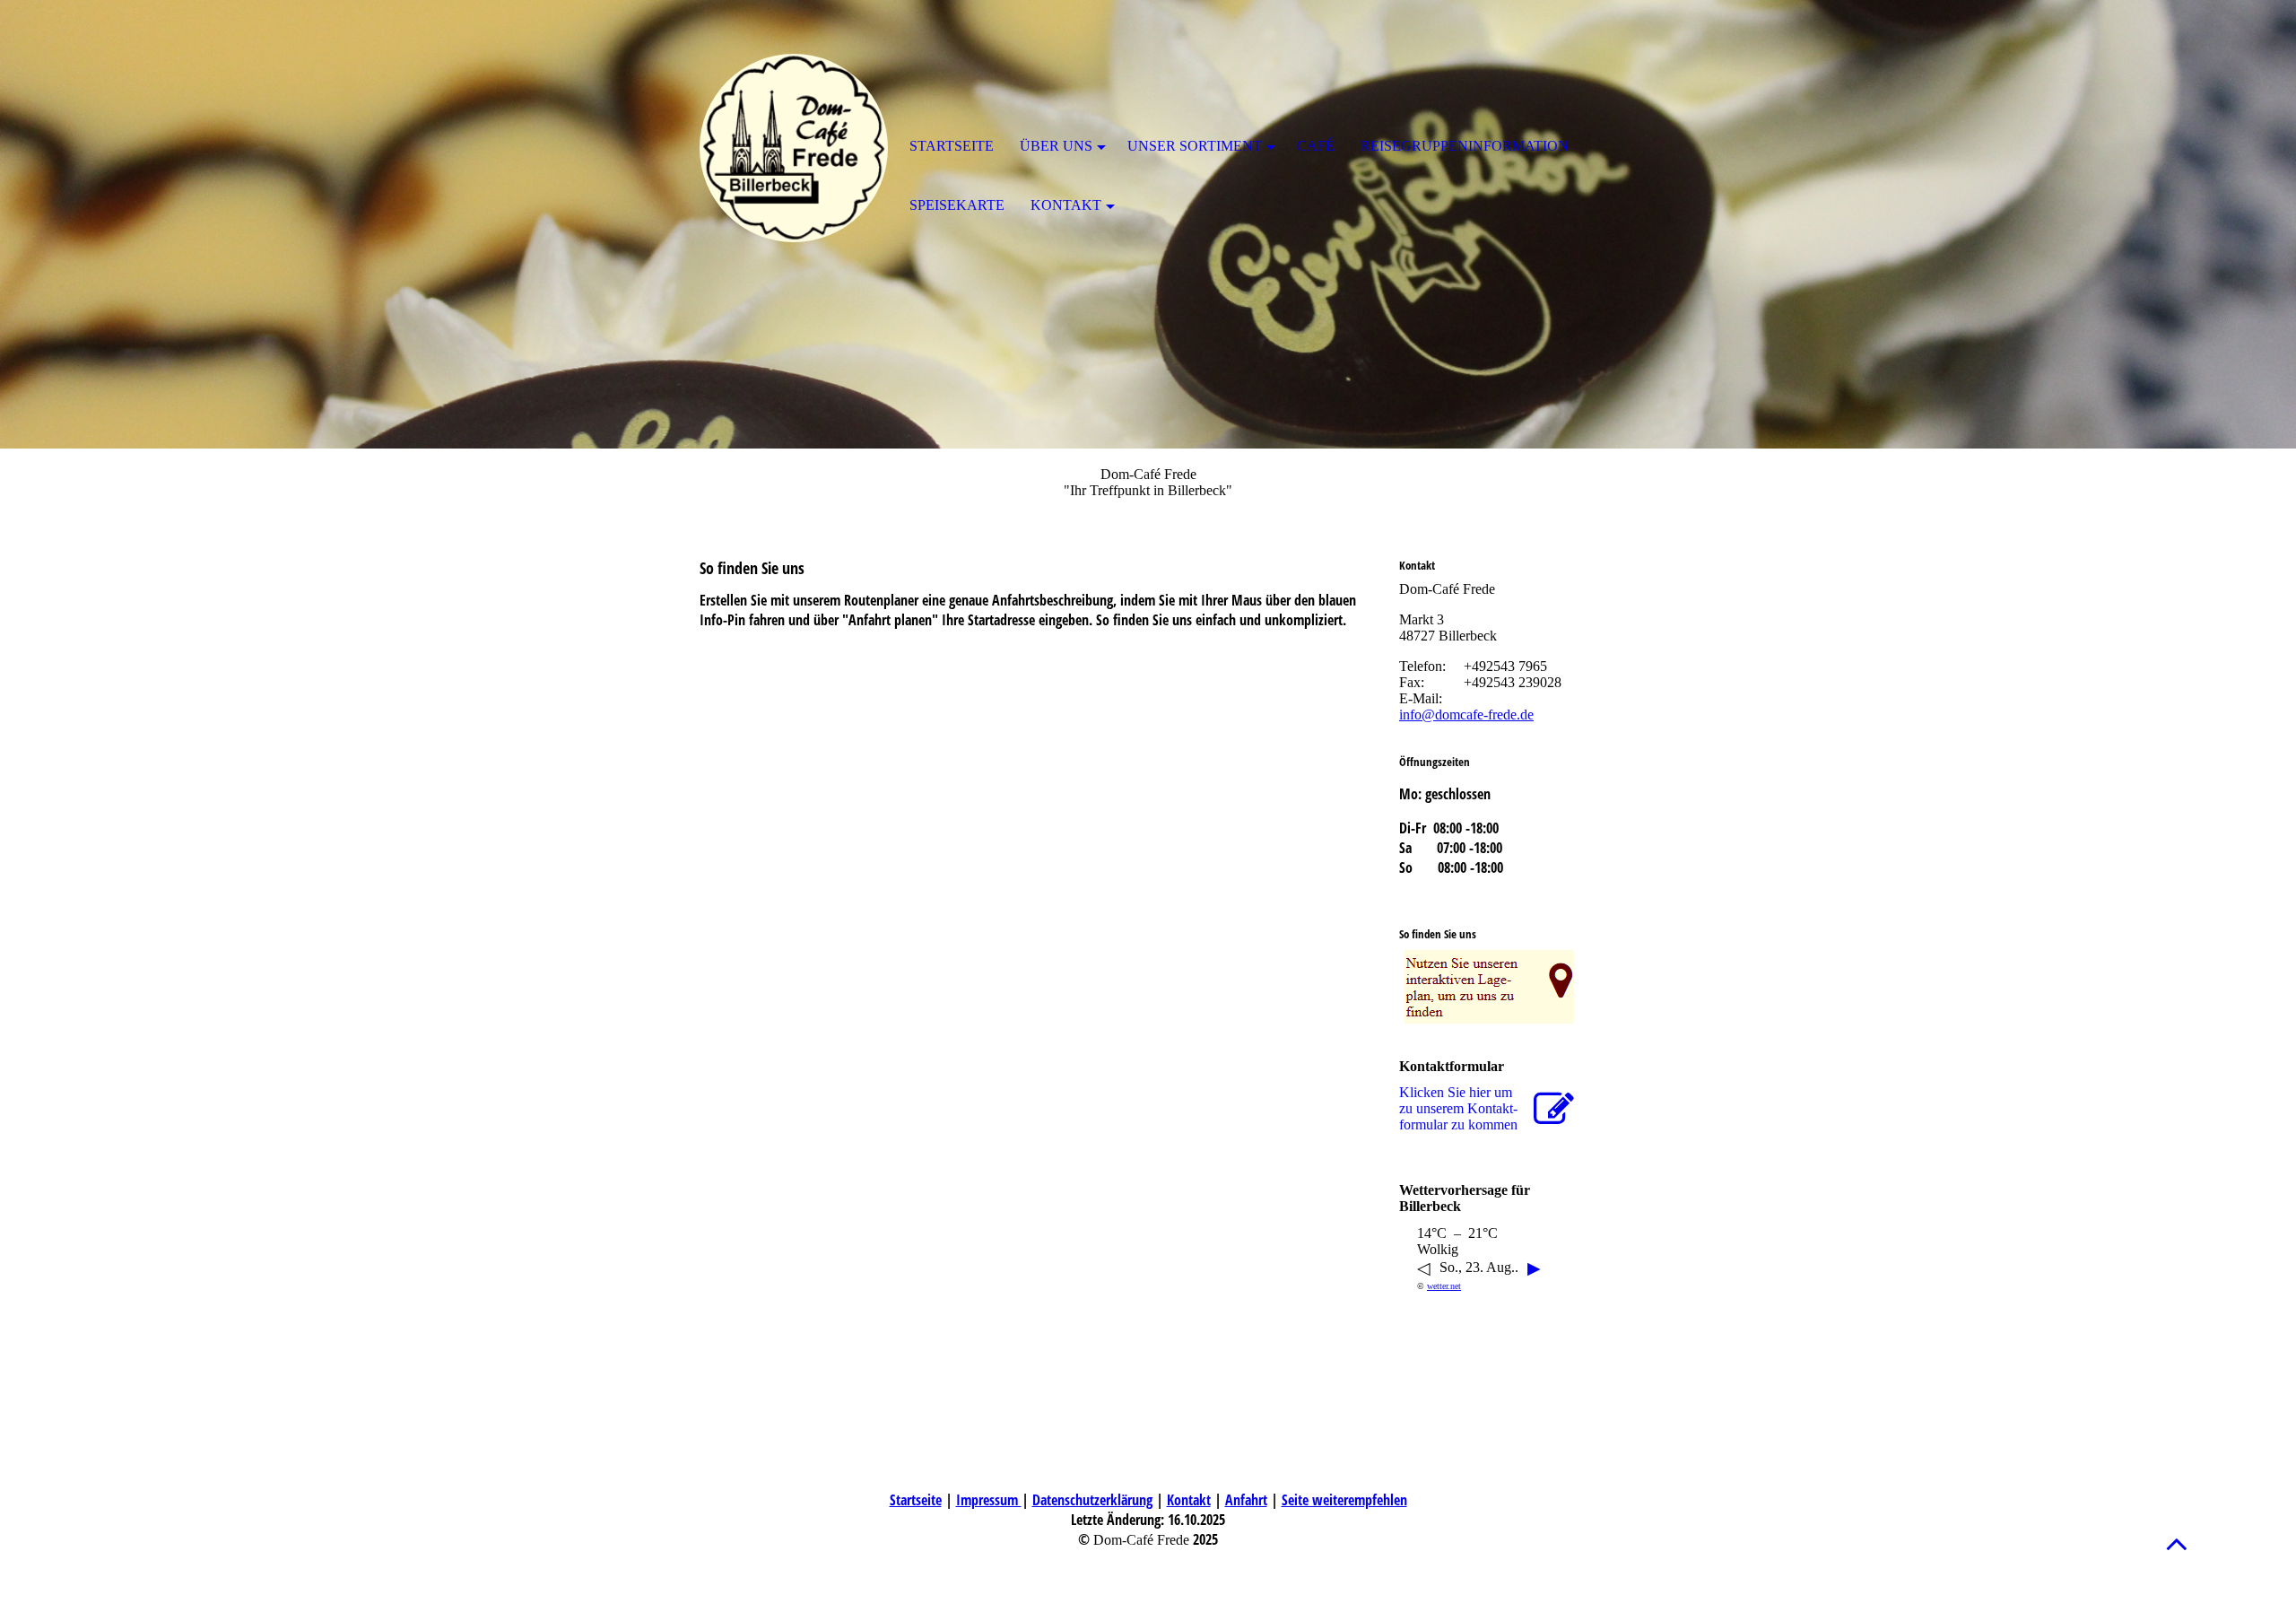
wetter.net (1444, 1286)
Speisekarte (957, 205)
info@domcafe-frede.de (1466, 715)
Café (1316, 146)
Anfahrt (1246, 1500)
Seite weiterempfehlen (1344, 1500)
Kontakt (1189, 1500)
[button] (2177, 1543)
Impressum (989, 1500)
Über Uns (1056, 146)
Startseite (916, 1500)
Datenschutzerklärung (1092, 1500)
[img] (794, 148)
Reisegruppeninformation (1465, 146)
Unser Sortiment (1195, 146)
